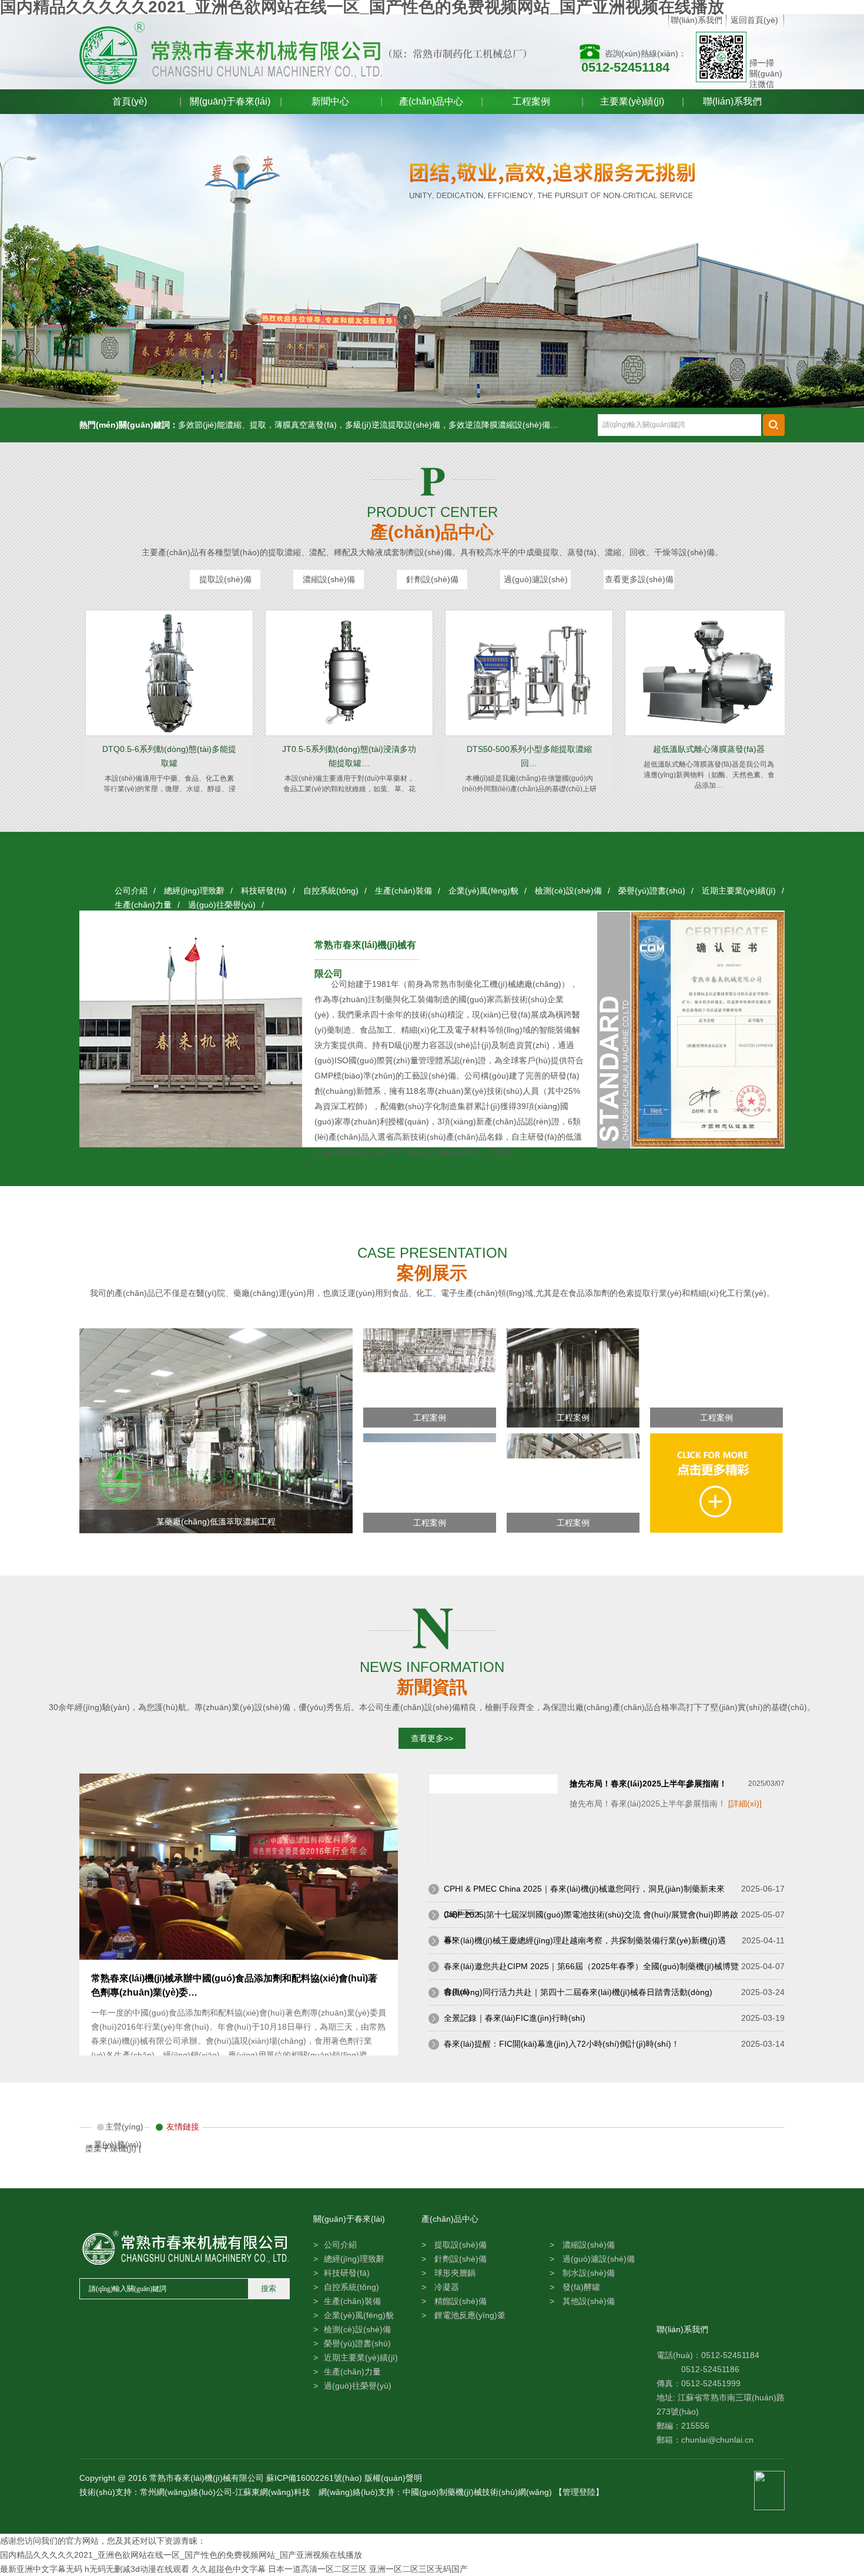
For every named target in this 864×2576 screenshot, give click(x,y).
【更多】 (505, 1152)
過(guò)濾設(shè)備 (536, 582)
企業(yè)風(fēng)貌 (483, 891)
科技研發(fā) (264, 891)
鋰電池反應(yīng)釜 (469, 2315)
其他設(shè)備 (587, 2301)
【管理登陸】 (579, 2492)
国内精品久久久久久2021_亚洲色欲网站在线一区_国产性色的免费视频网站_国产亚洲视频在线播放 (181, 2555)
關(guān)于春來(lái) (230, 101)
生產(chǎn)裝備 (403, 891)
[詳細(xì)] (745, 1803)
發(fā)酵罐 (580, 2287)
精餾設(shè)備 (459, 2301)
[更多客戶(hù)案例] (716, 1530)
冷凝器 (446, 2287)
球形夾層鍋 (454, 2273)
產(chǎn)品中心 (431, 101)
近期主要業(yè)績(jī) (739, 891)
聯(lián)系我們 (696, 20)
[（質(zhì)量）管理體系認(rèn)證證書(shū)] (707, 1146)
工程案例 (531, 101)
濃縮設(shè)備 (329, 579)
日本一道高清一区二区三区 (317, 2569)
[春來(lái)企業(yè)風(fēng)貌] (432, 261)
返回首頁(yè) (754, 20)
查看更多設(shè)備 (639, 579)
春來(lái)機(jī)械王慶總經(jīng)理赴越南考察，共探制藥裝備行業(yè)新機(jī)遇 (585, 1940)
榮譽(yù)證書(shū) (652, 891)
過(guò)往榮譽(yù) (222, 905)
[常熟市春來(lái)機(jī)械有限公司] (247, 53)
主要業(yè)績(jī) (632, 101)
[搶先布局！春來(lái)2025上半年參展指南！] (493, 1868)
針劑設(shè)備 (432, 579)
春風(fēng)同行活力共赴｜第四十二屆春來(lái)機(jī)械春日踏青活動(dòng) (578, 1992)
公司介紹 (131, 891)
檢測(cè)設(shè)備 (568, 891)
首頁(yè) (130, 101)
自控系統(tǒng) (331, 891)
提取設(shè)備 (225, 579)
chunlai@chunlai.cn (717, 2440)
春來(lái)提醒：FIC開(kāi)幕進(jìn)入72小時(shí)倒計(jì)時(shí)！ (562, 2044)
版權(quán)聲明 (393, 2478)
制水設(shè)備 (587, 2273)
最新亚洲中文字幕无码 (41, 2569)
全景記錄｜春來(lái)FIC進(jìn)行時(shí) (515, 2018)
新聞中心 (330, 101)
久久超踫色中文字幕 (229, 2569)
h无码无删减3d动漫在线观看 (137, 2569)
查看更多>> (432, 1738)
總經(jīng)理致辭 (194, 891)
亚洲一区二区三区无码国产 (418, 2569)
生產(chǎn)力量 (143, 905)
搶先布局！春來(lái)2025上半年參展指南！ (648, 1784)
